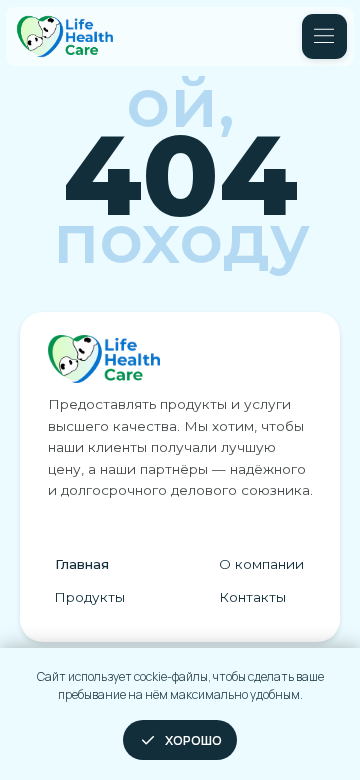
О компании (261, 564)
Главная (82, 564)
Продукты (89, 597)
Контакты (252, 597)
